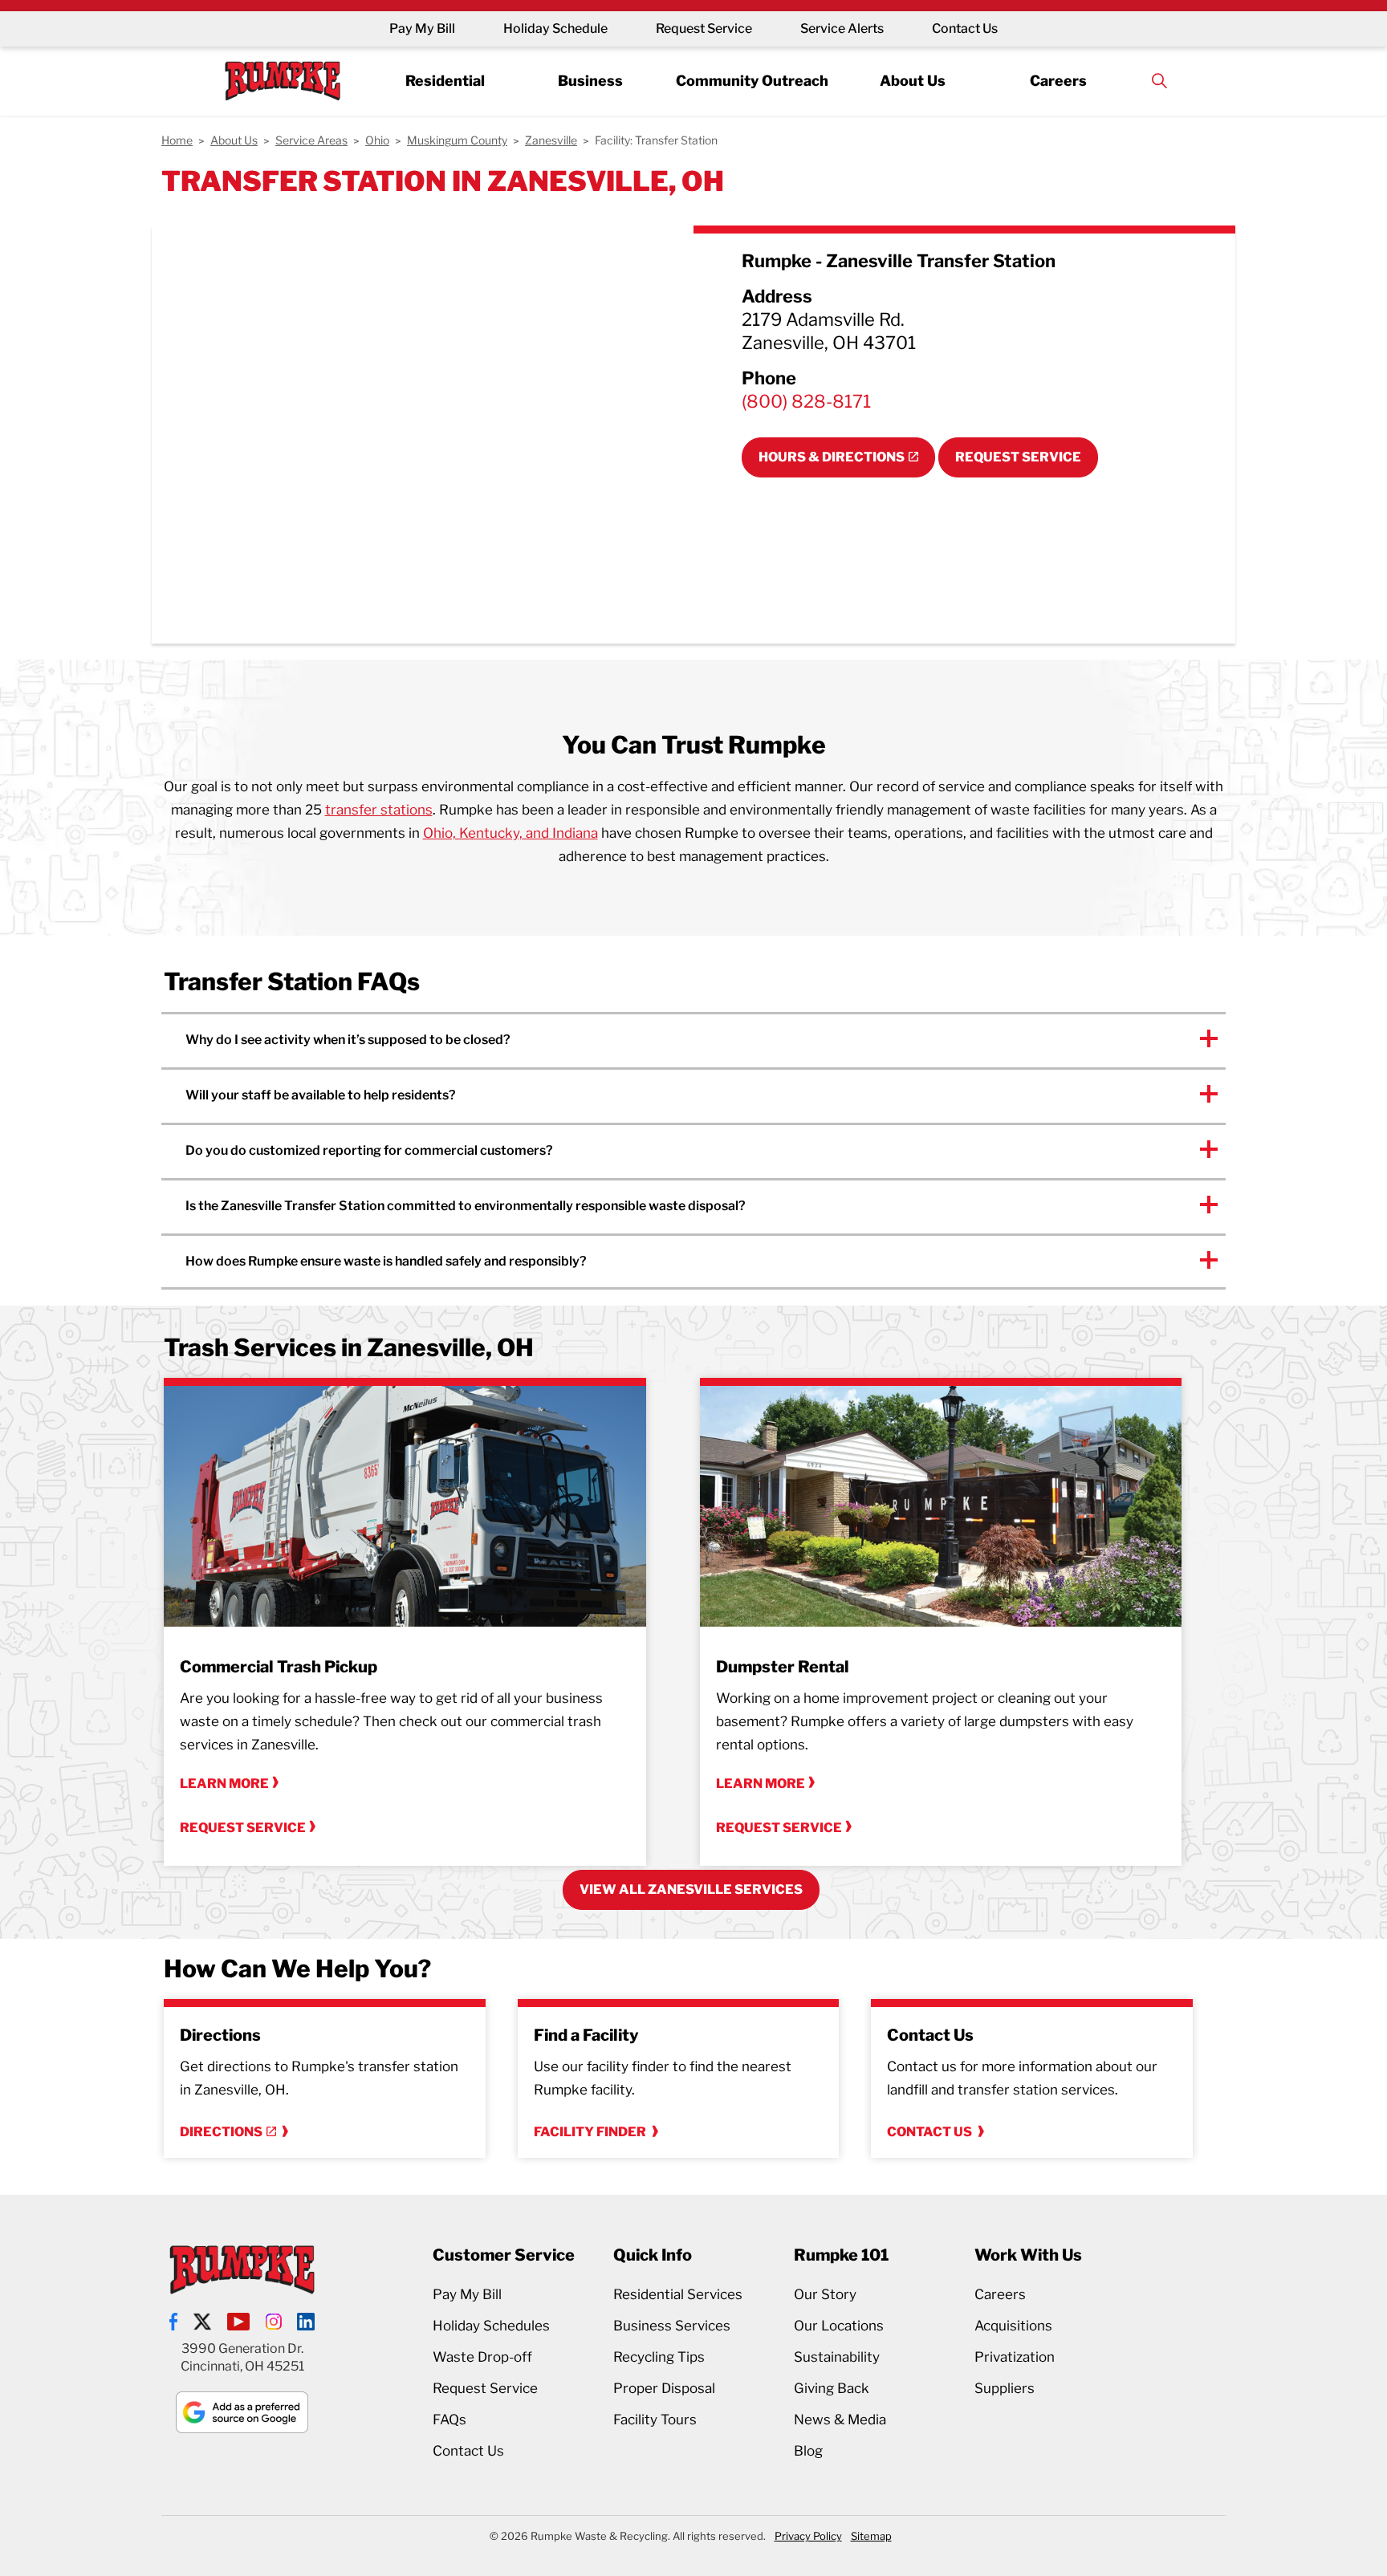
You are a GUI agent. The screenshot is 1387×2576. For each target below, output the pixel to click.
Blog (808, 2451)
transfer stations (379, 810)
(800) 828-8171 (806, 401)
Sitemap (871, 2536)
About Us (913, 80)
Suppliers (1005, 2388)
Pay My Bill (422, 28)
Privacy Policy (808, 2536)
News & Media (840, 2420)
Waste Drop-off (482, 2357)
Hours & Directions (832, 457)
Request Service (704, 28)
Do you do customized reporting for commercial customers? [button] (369, 1150)
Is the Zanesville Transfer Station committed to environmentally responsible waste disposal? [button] (466, 1206)
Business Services (672, 2326)
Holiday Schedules (491, 2326)
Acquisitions (1013, 2326)
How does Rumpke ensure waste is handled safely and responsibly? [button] (386, 1261)
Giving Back (832, 2388)
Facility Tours (655, 2420)
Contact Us (965, 28)
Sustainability (837, 2357)
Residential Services (678, 2294)
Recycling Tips (659, 2357)
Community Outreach (752, 80)
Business (590, 80)
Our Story (825, 2294)
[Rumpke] (283, 81)
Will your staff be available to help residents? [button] (321, 1095)
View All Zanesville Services (691, 1889)
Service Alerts (842, 28)
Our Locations (839, 2326)
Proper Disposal (664, 2388)
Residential (445, 80)
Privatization (1015, 2357)
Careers (1058, 80)
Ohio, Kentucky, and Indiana (510, 833)
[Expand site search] (1159, 81)
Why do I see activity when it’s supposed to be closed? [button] (348, 1040)
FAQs (449, 2420)
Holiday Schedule (555, 28)
